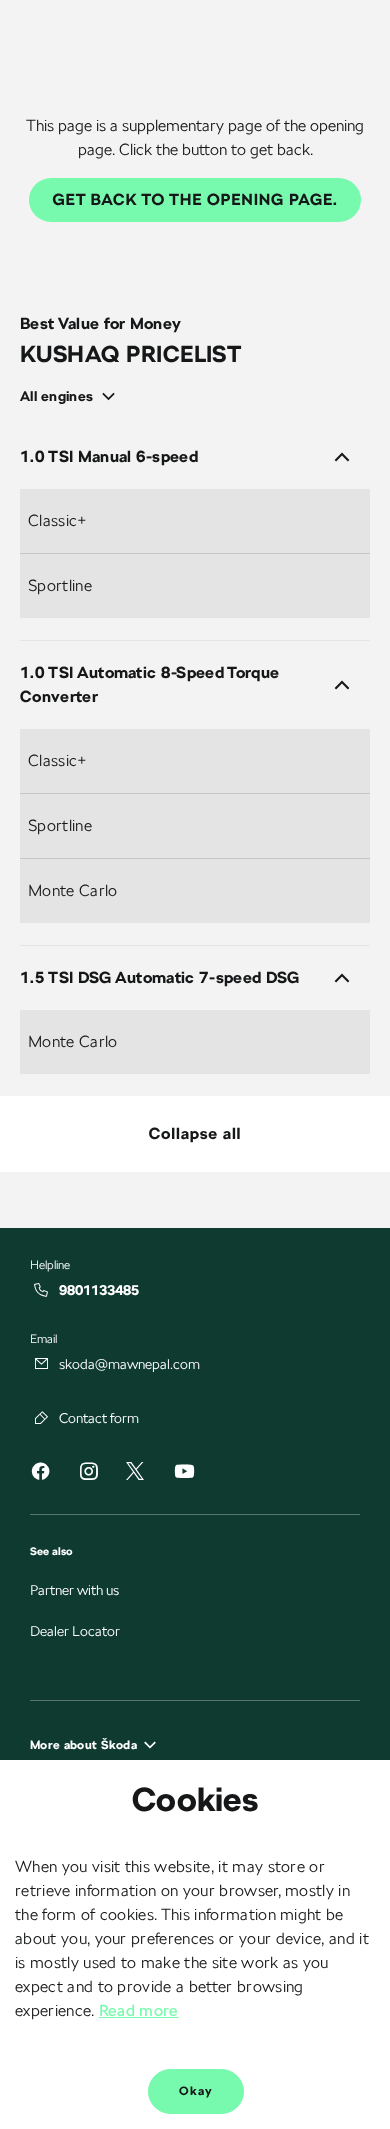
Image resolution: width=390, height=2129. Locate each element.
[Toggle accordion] (342, 457)
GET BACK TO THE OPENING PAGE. (195, 199)
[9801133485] (42, 1290)
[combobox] (74, 396)
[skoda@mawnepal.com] (42, 1364)
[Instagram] (88, 1474)
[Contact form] (42, 1418)
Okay (196, 2091)
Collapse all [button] (195, 1133)
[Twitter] (135, 1472)
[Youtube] (184, 1474)
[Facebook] (40, 1474)
